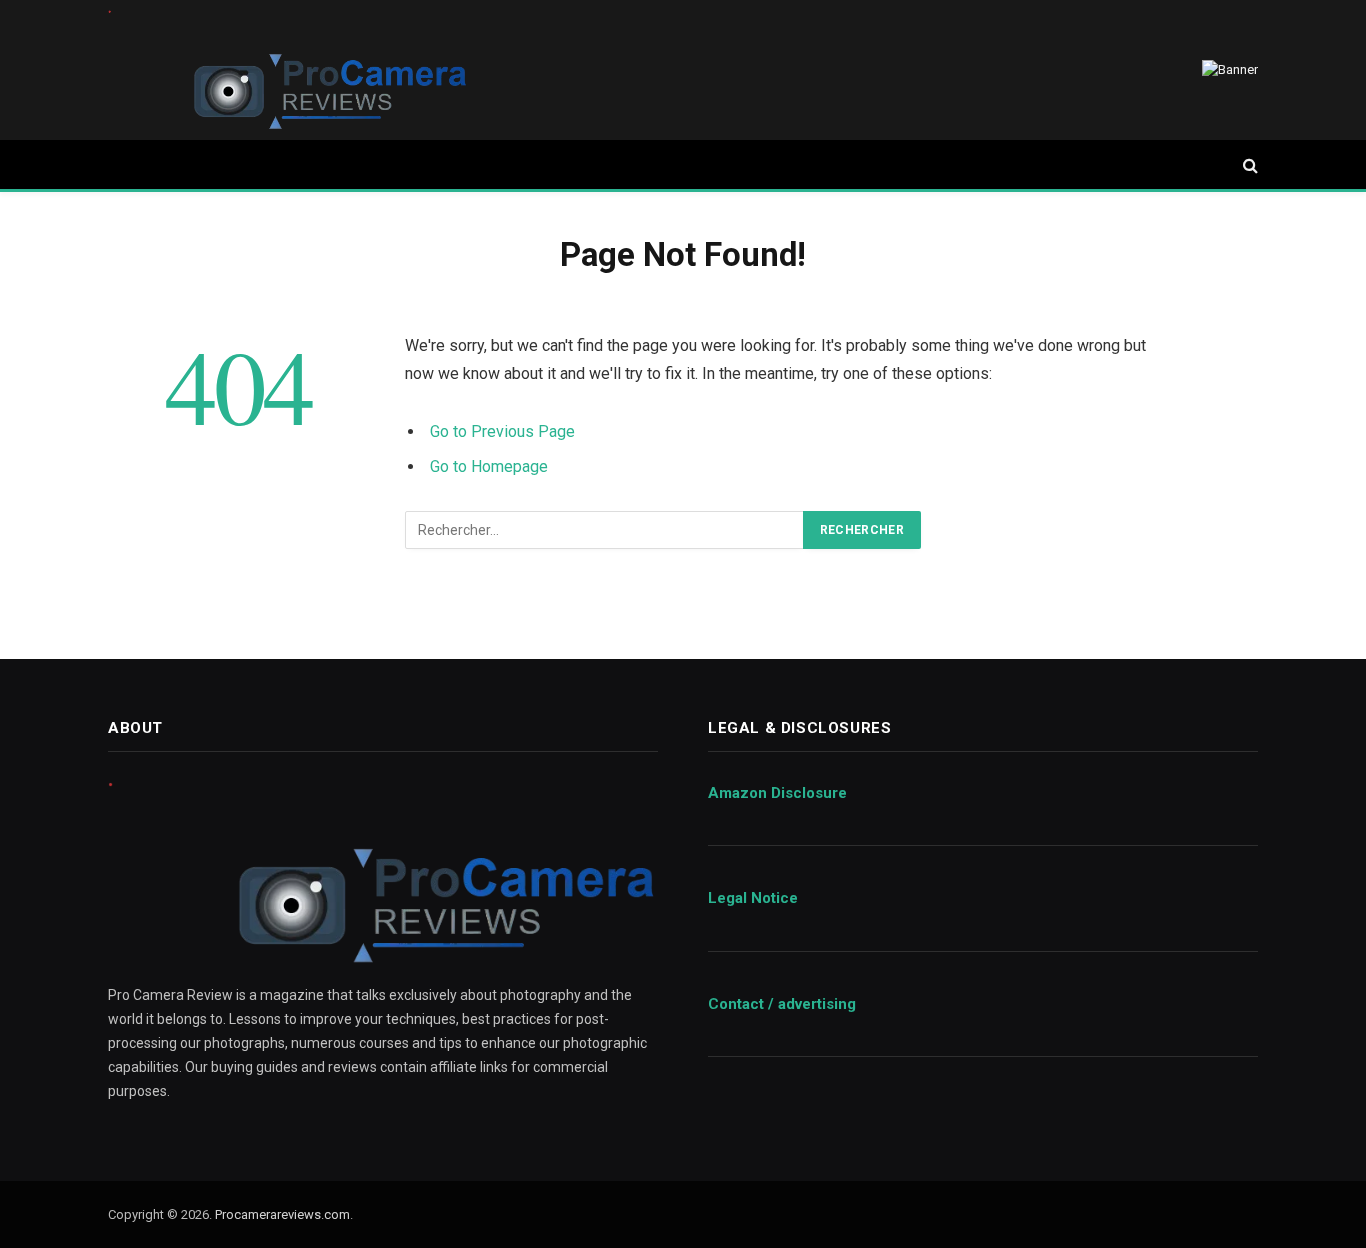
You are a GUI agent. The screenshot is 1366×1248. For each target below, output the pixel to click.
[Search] (1248, 165)
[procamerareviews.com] (288, 70)
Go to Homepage (489, 466)
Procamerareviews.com (282, 1214)
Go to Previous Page (502, 431)
